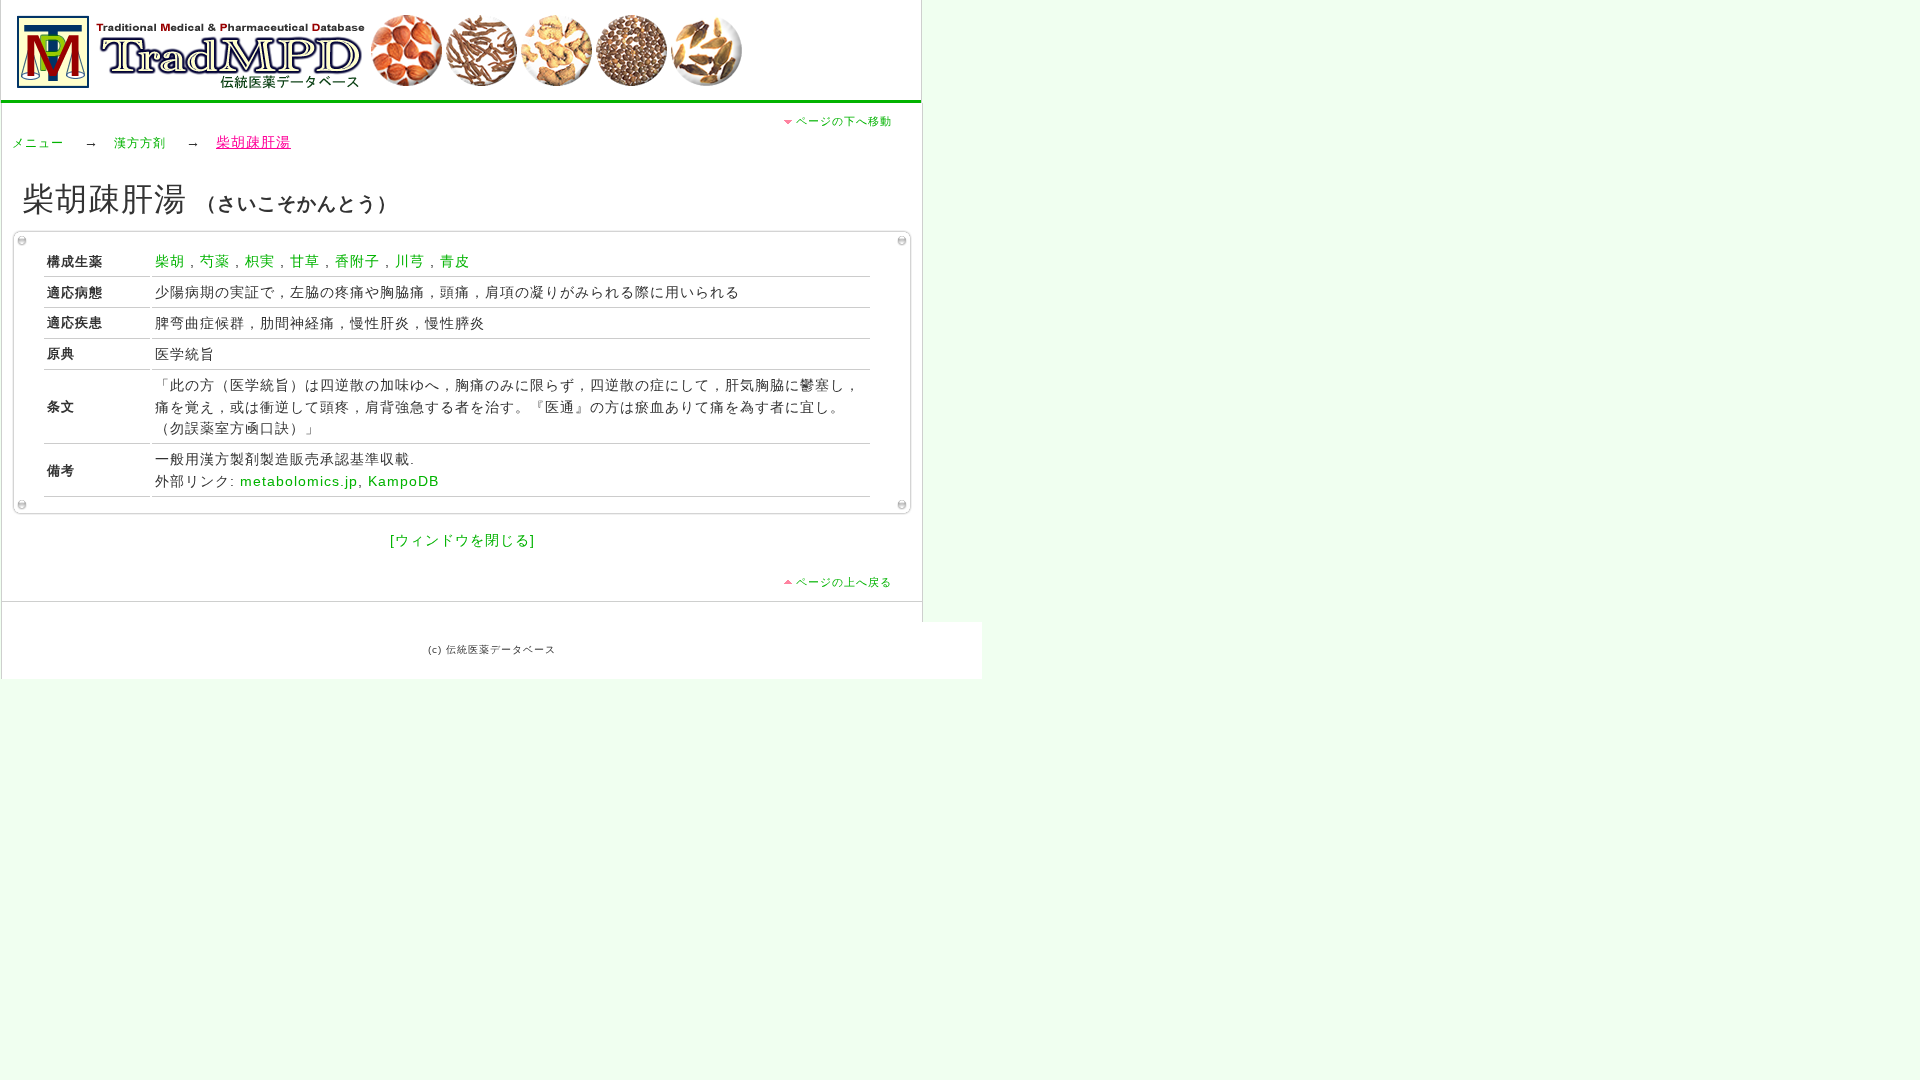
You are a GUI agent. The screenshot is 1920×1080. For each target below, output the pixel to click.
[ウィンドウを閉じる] (462, 540)
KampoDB (403, 481)
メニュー (38, 143)
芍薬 (215, 261)
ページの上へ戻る (844, 582)
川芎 (410, 261)
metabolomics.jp (299, 481)
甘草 (305, 261)
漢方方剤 (140, 143)
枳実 (260, 261)
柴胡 (170, 261)
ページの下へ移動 (844, 121)
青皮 (455, 261)
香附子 (357, 261)
